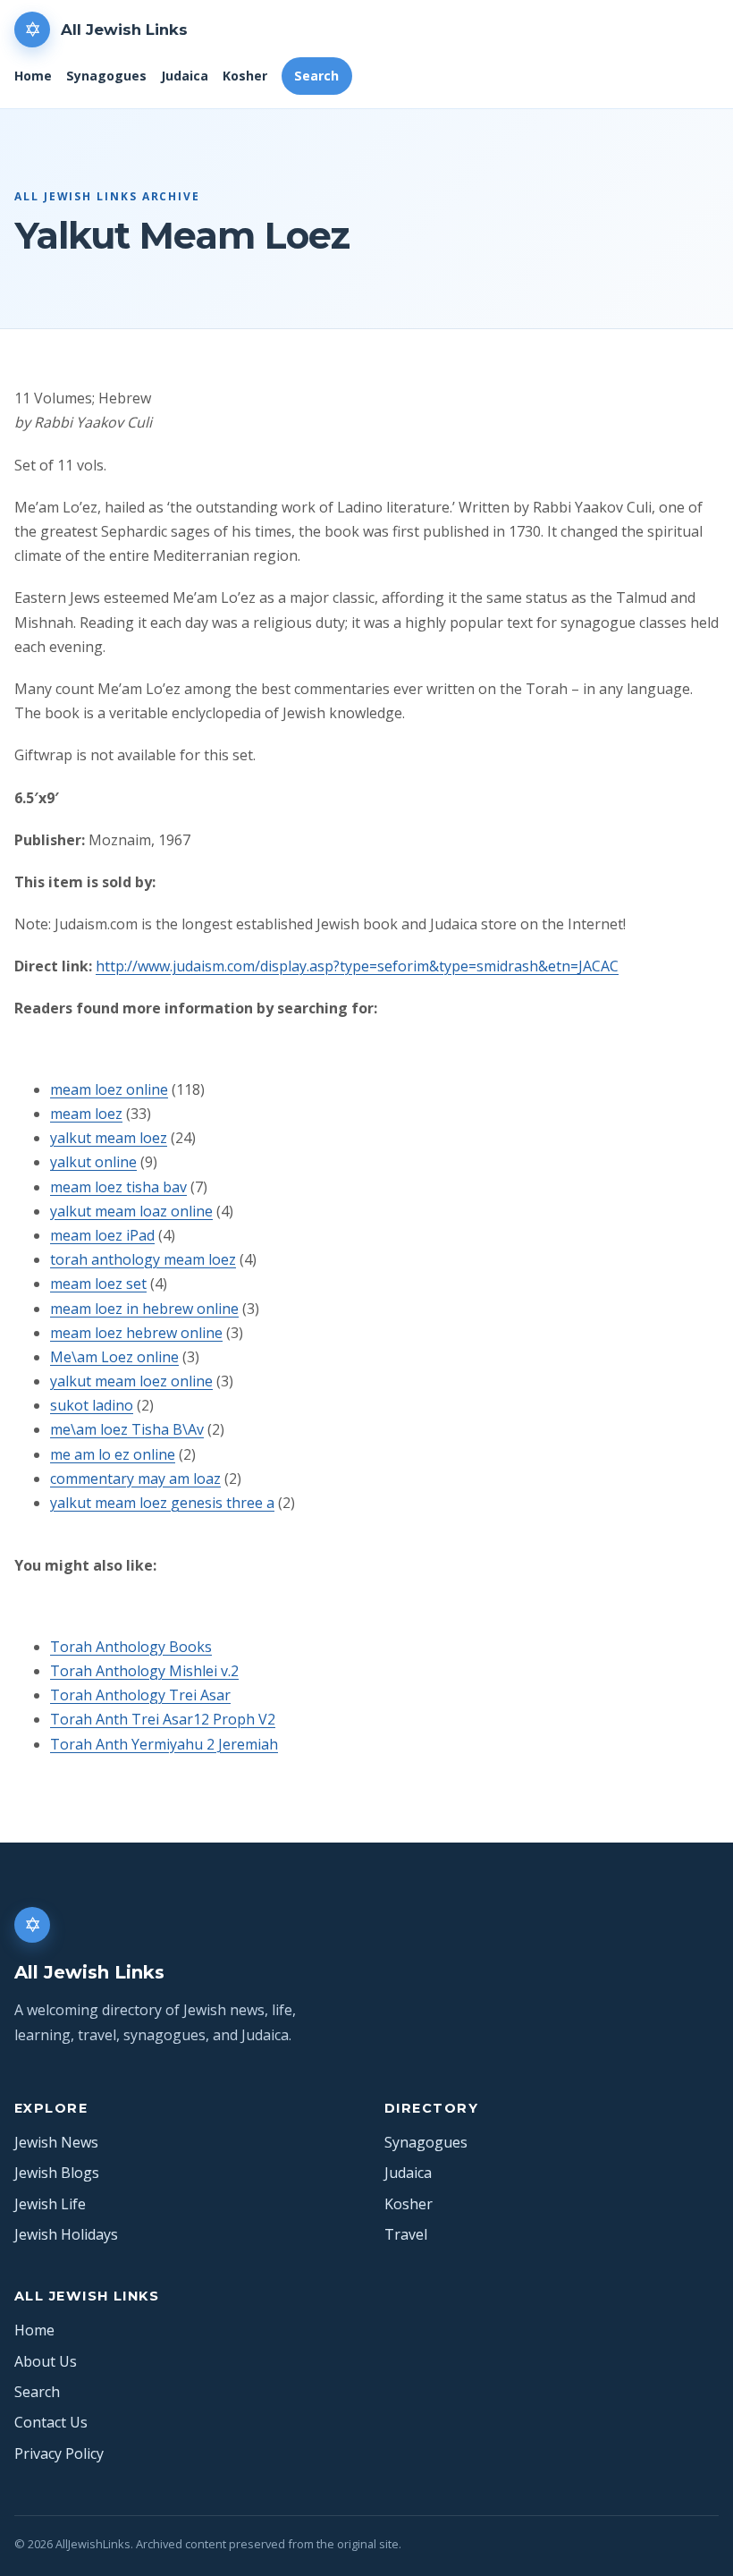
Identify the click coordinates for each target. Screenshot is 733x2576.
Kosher (245, 76)
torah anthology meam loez (143, 1259)
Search (316, 76)
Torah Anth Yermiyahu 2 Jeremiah (164, 1744)
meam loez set (98, 1284)
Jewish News (56, 2142)
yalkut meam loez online (131, 1381)
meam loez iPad (102, 1235)
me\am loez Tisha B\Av (127, 1429)
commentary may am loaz (135, 1479)
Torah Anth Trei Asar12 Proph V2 (163, 1719)
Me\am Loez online (114, 1357)
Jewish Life (50, 2204)
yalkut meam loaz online (131, 1211)
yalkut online (93, 1162)
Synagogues (106, 76)
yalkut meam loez (109, 1138)
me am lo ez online (113, 1454)
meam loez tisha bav (118, 1187)
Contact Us (51, 2422)
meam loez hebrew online (136, 1333)
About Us (46, 2361)
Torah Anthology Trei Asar (140, 1695)
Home (33, 76)
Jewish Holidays (66, 2234)
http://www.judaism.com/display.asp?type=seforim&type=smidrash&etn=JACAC (357, 966)
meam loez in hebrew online (144, 1309)
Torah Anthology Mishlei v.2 (144, 1671)
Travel (406, 2234)
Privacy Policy (59, 2453)
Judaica (185, 76)
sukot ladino (92, 1405)
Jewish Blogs (57, 2173)
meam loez (86, 1114)
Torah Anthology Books (131, 1647)
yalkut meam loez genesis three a (162, 1503)
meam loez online (109, 1089)
